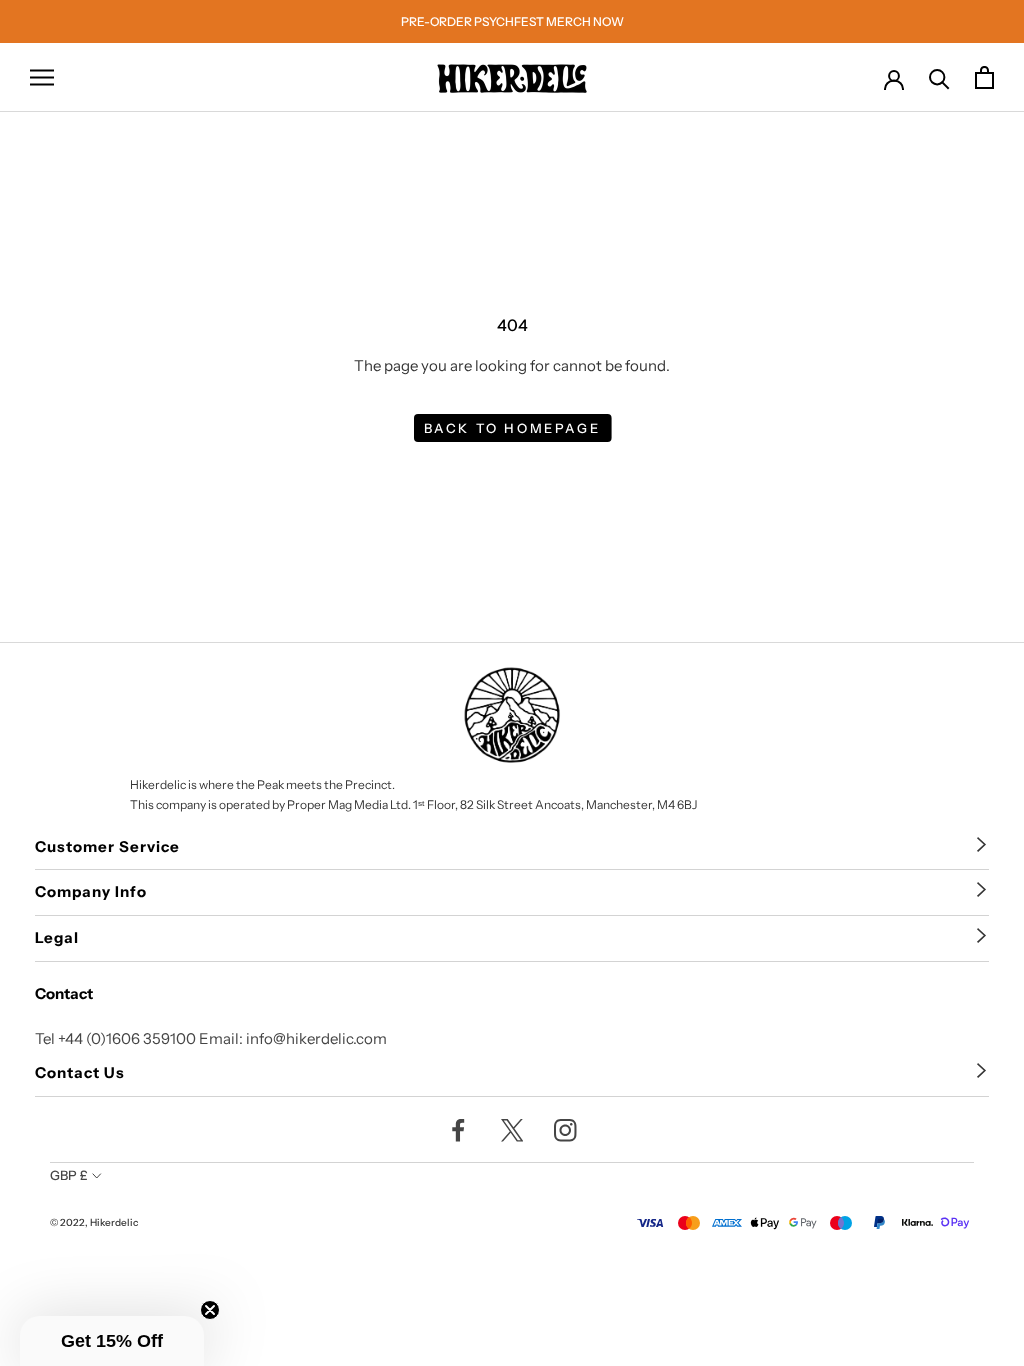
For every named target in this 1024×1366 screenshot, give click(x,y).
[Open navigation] (42, 78)
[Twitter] (512, 1129)
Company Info (91, 891)
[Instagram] (565, 1129)
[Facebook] (458, 1129)
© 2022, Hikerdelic (94, 1222)
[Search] (939, 77)
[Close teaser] (210, 1310)
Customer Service (107, 846)
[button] (112, 1341)
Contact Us (80, 1072)
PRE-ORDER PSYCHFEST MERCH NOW (512, 21)
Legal (57, 937)
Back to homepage (512, 428)
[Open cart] (984, 77)
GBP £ (69, 1175)
